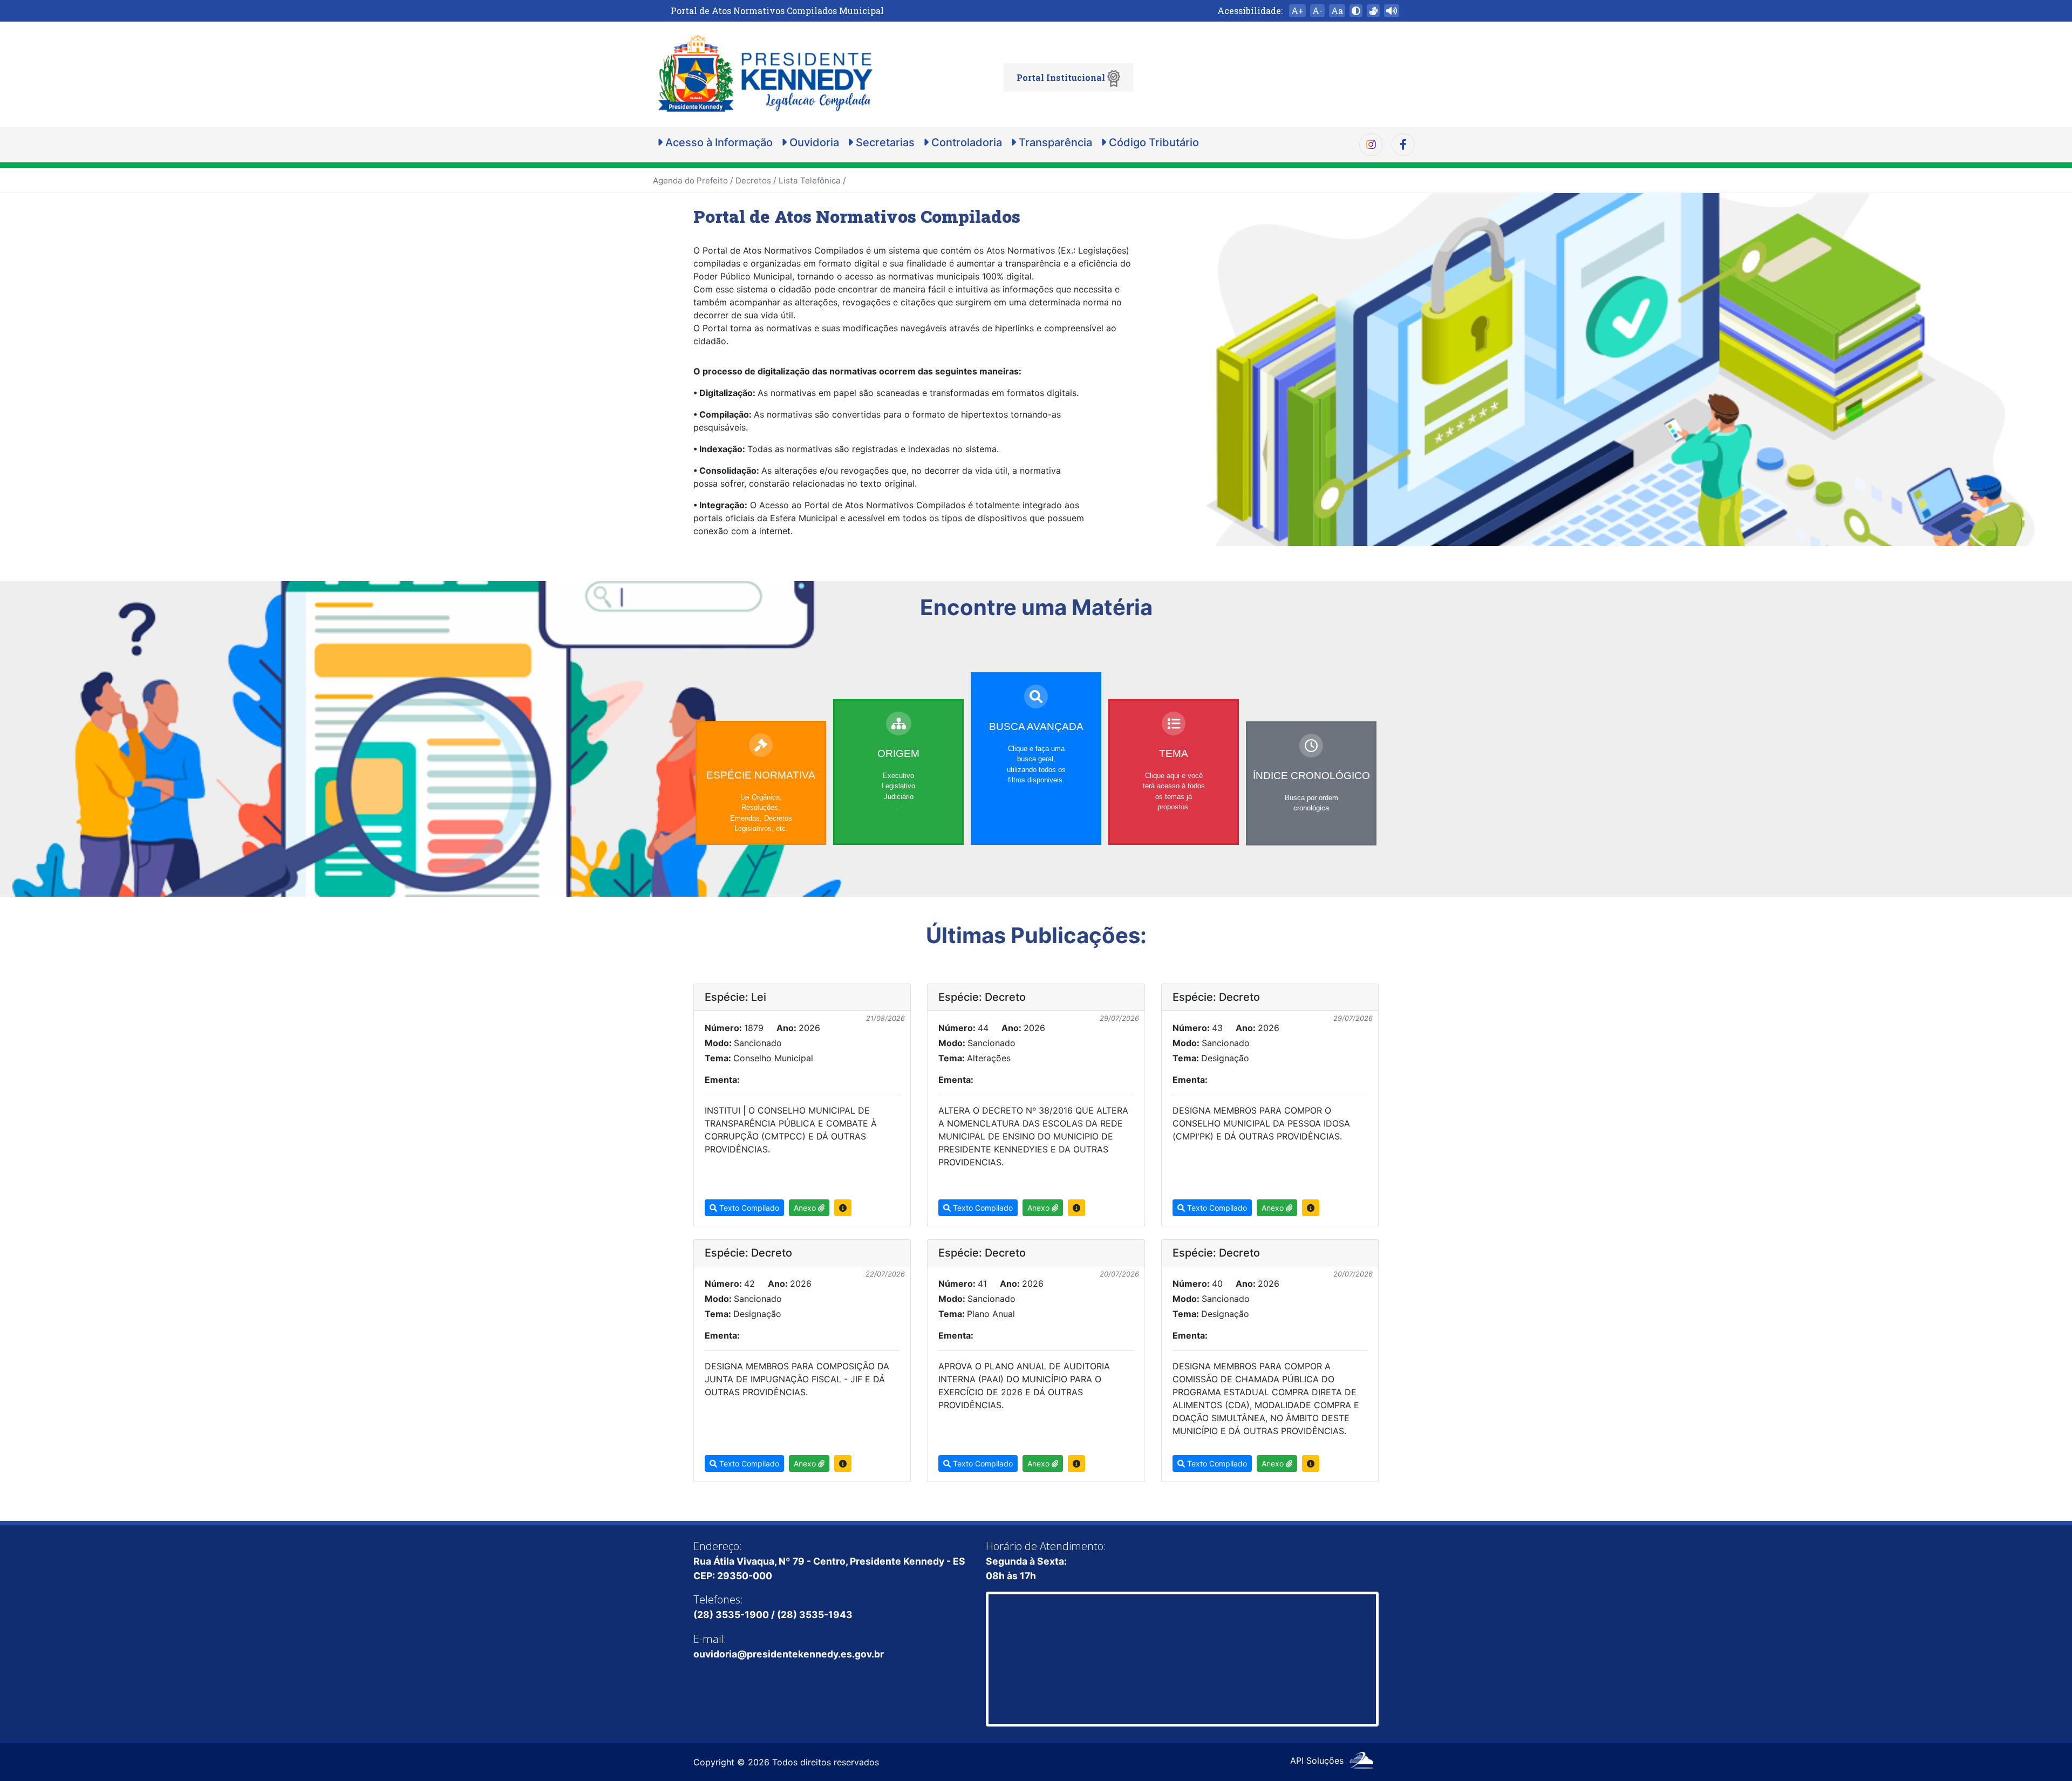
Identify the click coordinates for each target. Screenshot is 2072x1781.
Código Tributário (1153, 142)
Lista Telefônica (810, 180)
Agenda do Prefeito (690, 180)
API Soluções (1318, 1760)
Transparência (1054, 142)
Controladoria (965, 142)
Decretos (753, 180)
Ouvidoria (813, 142)
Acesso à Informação (718, 142)
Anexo (806, 1208)
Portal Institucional (1062, 77)
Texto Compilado (748, 1208)
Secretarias (884, 142)
